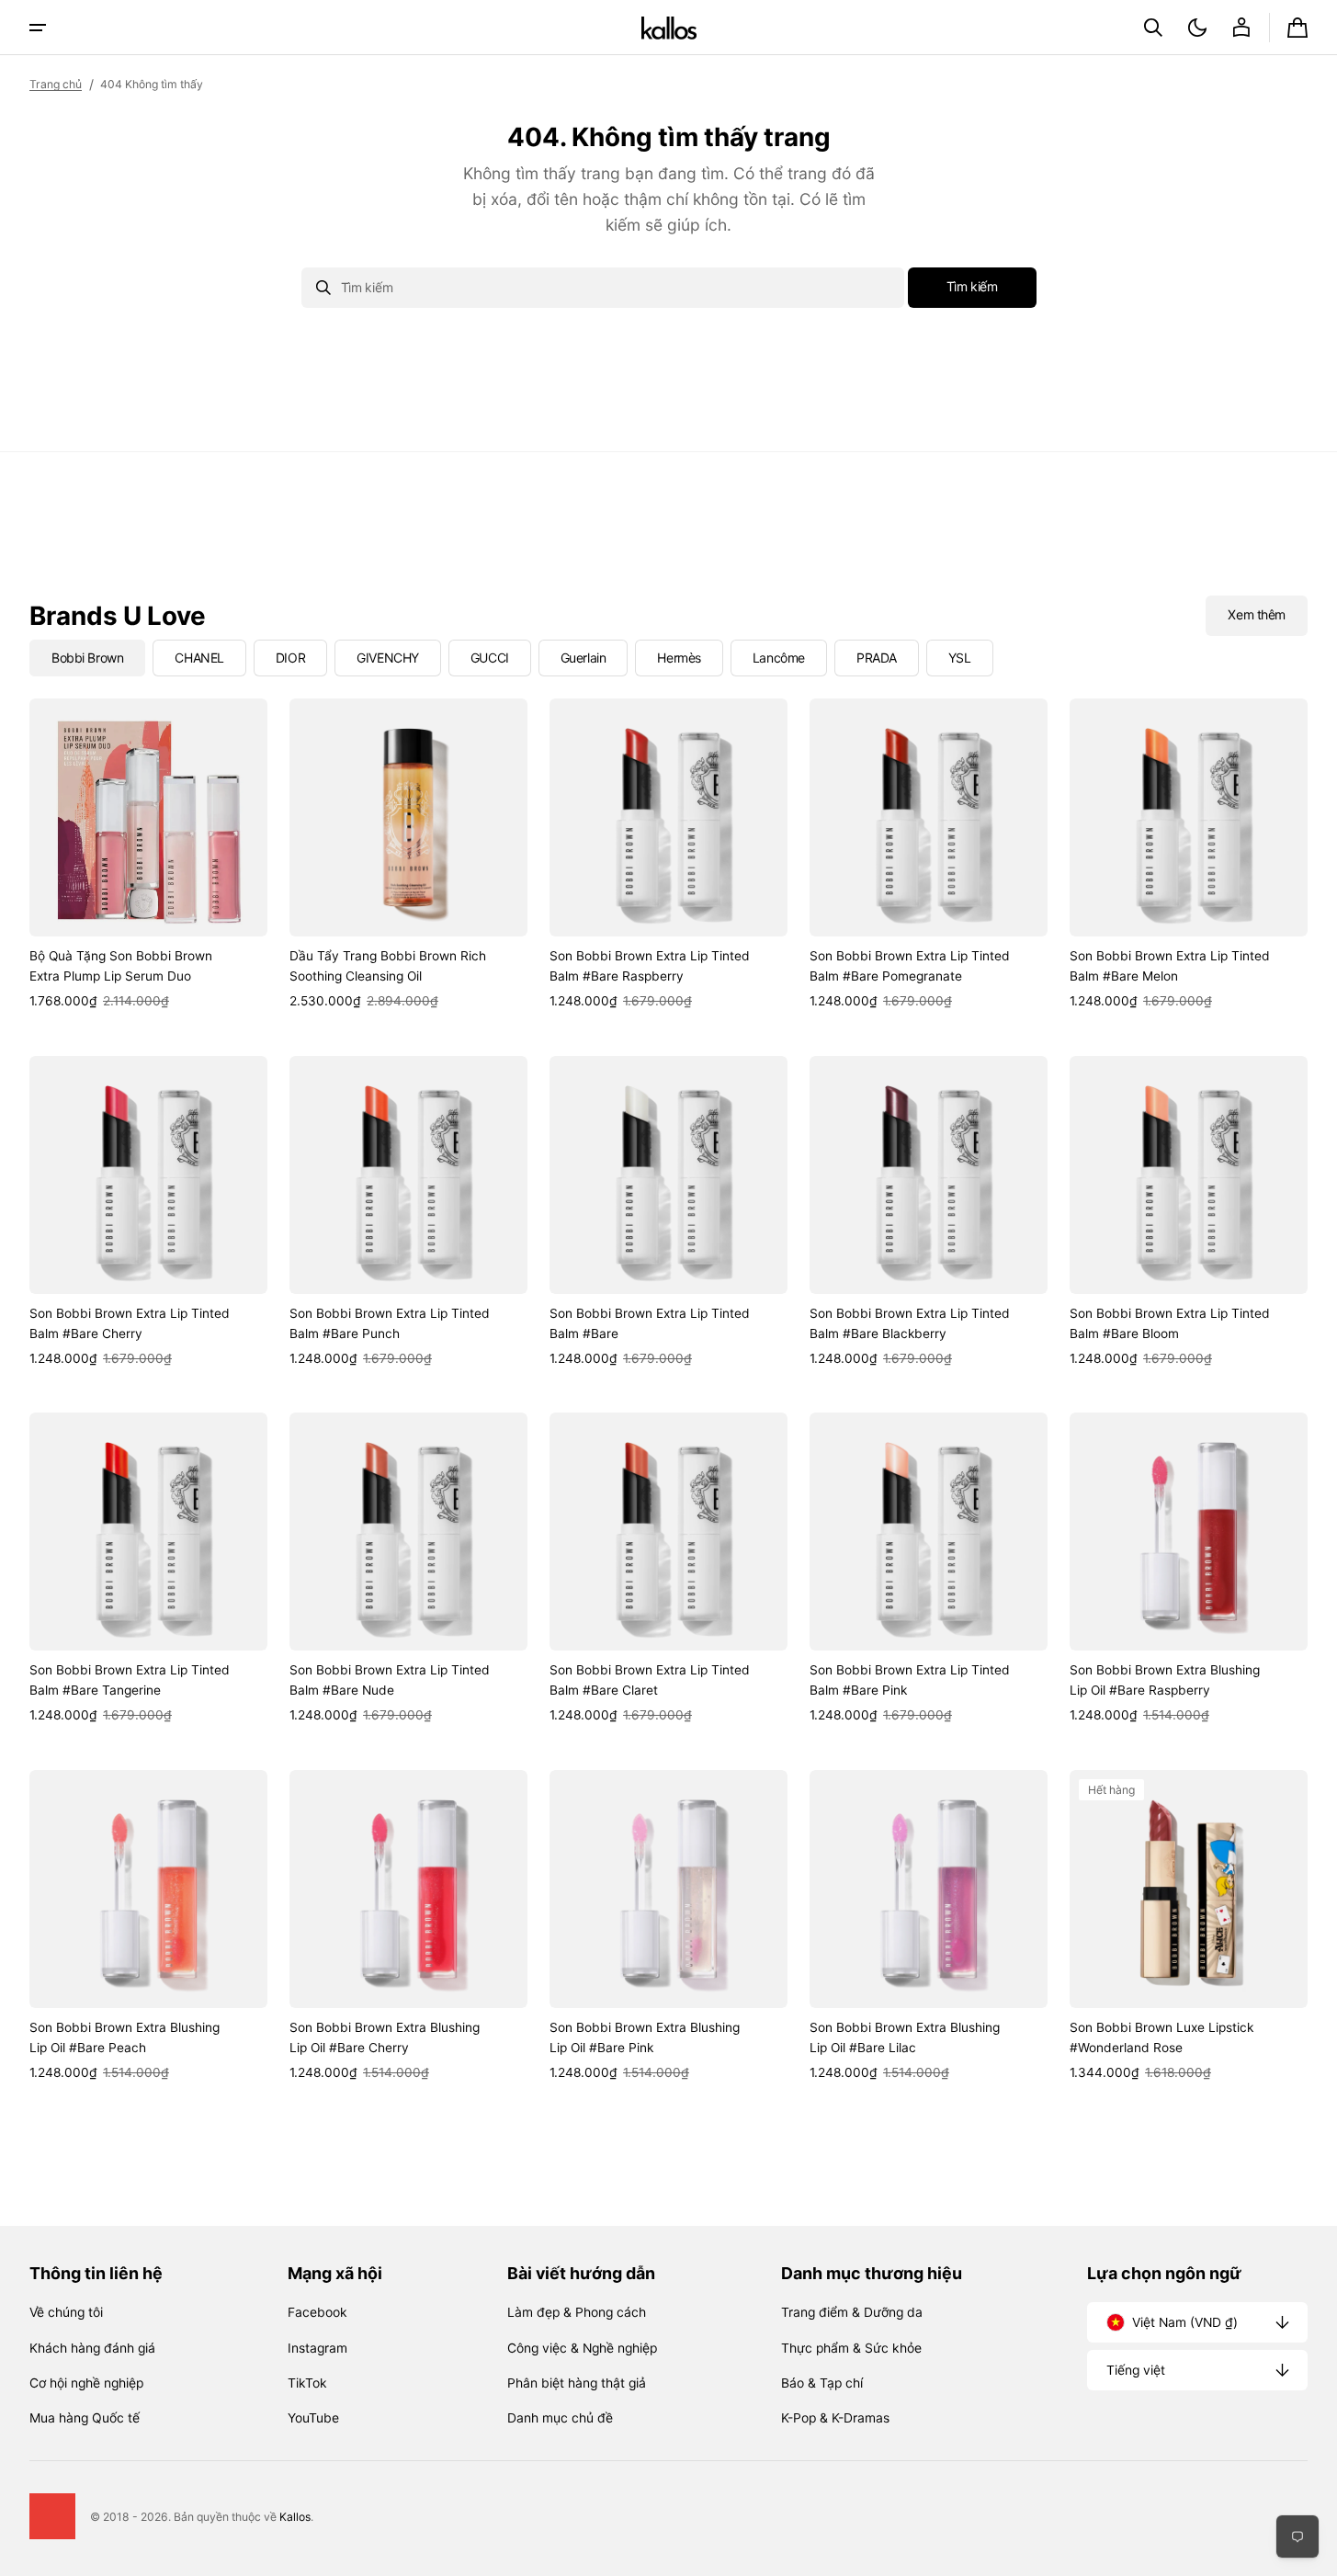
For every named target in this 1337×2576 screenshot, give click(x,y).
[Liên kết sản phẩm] (148, 855)
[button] (1153, 28)
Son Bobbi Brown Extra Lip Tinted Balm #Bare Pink (910, 1680)
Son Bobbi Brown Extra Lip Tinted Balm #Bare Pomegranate (910, 966)
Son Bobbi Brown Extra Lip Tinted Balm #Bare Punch (390, 1323)
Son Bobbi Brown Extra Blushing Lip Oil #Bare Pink (645, 2037)
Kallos (295, 2517)
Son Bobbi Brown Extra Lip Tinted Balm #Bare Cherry (130, 1323)
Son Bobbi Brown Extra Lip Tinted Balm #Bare (650, 1323)
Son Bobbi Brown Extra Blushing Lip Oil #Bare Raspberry (1165, 1680)
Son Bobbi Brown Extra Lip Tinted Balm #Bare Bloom (1170, 1323)
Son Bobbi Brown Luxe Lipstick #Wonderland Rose (1161, 2037)
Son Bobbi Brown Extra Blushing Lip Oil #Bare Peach (125, 2037)
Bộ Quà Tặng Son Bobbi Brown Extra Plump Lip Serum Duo (121, 966)
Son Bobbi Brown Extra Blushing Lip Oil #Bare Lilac (905, 2037)
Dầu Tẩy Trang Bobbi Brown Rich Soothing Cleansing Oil (388, 966)
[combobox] (603, 288)
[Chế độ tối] (1197, 28)
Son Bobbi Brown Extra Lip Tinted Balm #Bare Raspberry (650, 966)
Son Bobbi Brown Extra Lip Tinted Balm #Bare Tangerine (130, 1680)
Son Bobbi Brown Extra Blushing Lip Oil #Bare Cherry (385, 2037)
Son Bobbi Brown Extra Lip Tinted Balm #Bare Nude (390, 1680)
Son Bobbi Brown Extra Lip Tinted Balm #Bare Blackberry (910, 1323)
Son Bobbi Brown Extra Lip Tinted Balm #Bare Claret (650, 1680)
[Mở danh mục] (38, 28)
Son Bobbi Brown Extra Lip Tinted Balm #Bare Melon (1170, 966)
